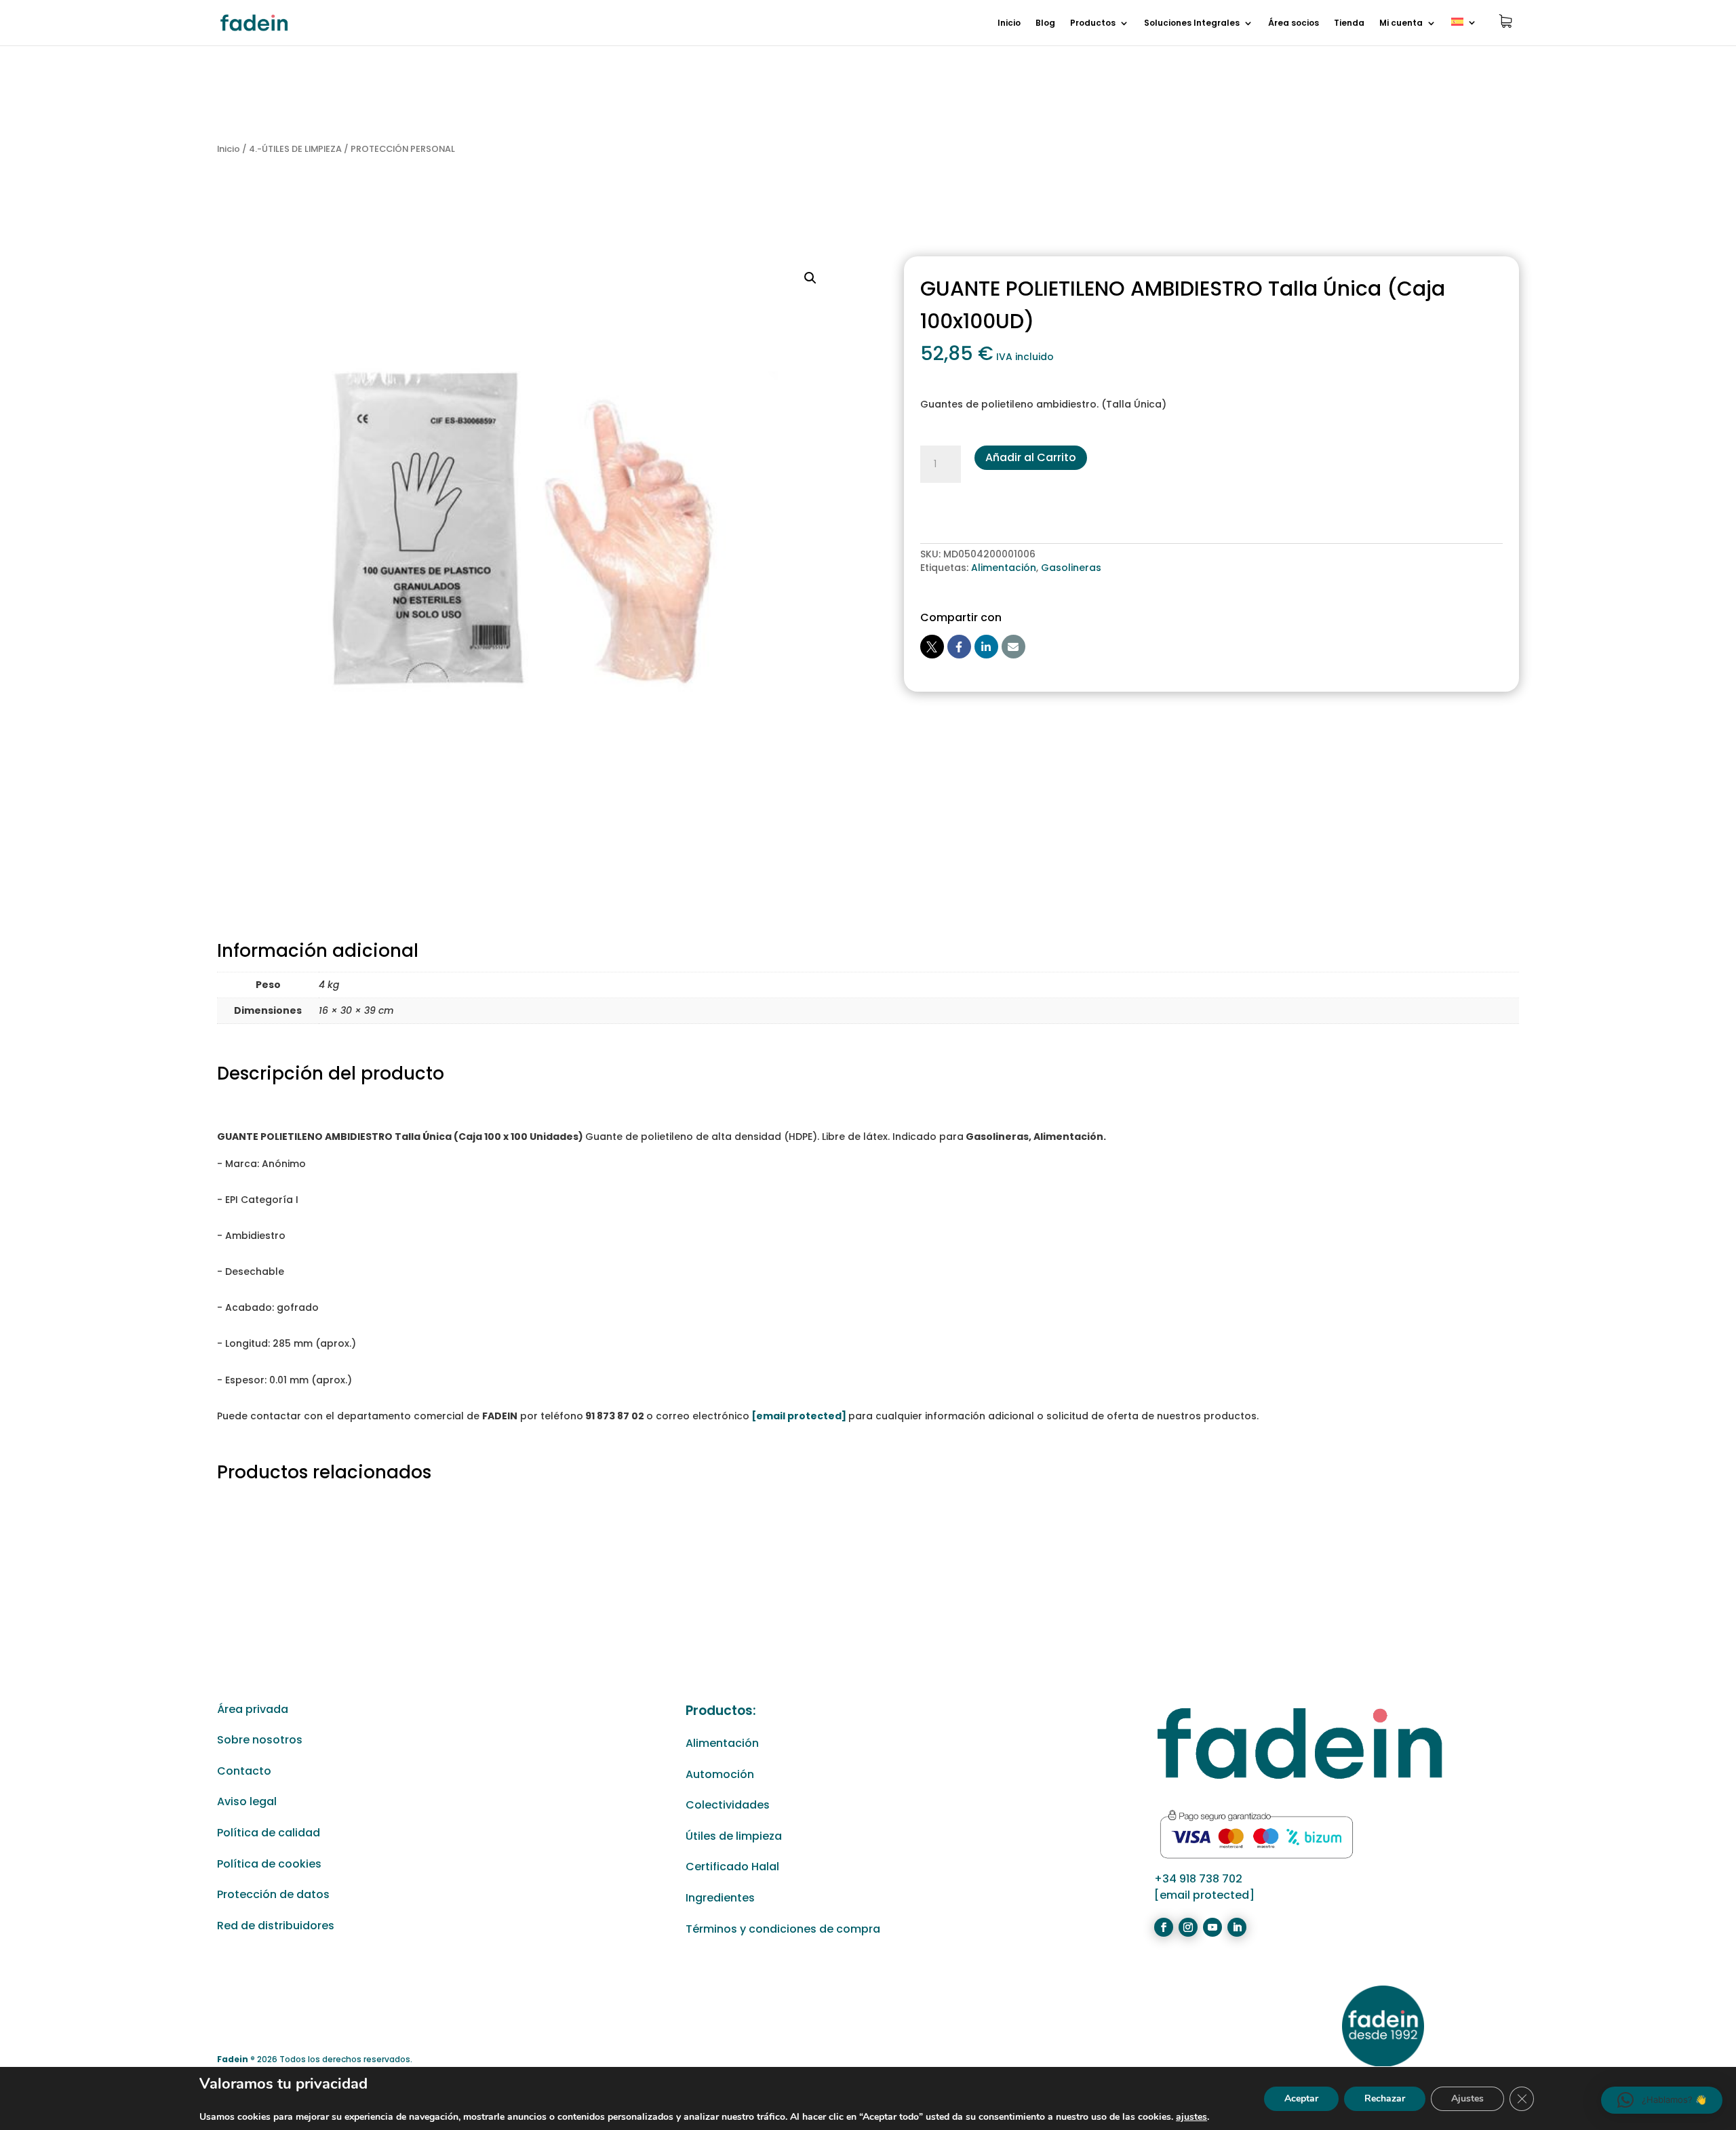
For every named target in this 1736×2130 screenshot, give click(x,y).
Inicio (1009, 23)
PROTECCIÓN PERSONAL (403, 149)
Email (1013, 647)
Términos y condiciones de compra (783, 1929)
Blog (1045, 23)
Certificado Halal (732, 1867)
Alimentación (1004, 568)
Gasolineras (1071, 568)
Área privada (253, 1709)
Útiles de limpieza (734, 1836)
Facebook (959, 647)
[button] (810, 278)
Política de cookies (269, 1864)
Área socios (1294, 23)
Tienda (1349, 23)
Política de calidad (269, 1833)
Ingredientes (720, 1898)
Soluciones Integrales (1192, 23)
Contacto (244, 1771)
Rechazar (1385, 2098)
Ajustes (1467, 2098)
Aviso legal (247, 1801)
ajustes (1191, 2117)
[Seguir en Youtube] (1212, 1927)
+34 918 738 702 (1198, 1879)
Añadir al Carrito (1031, 457)
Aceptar (1301, 2098)
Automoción (720, 1774)
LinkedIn (986, 647)
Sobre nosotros (260, 1740)
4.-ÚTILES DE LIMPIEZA (295, 149)
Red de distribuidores (276, 1926)
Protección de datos (273, 1894)
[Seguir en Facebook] (1164, 1927)
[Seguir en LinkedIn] (1237, 1927)
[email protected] (799, 1416)
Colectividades (728, 1805)
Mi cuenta (1401, 23)
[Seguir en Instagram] (1188, 1927)
